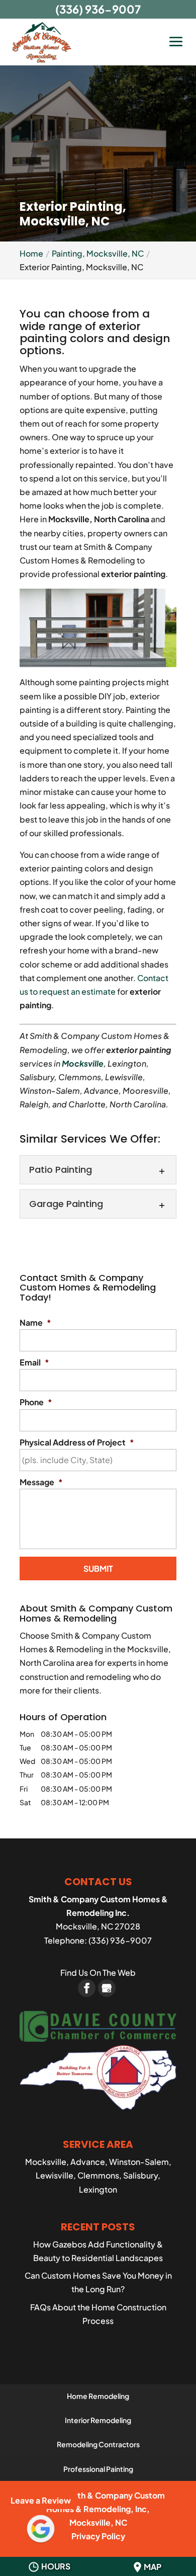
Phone (36, 1402)
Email (34, 1362)
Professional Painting (98, 2469)
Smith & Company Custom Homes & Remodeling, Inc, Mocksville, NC (106, 2509)
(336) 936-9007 (98, 9)
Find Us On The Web (98, 1973)
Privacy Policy (98, 2536)
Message (41, 1482)
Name (35, 1323)
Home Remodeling (98, 2396)
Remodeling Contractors (98, 2444)
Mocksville (83, 1063)
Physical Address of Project (77, 1442)
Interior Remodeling (98, 2420)
